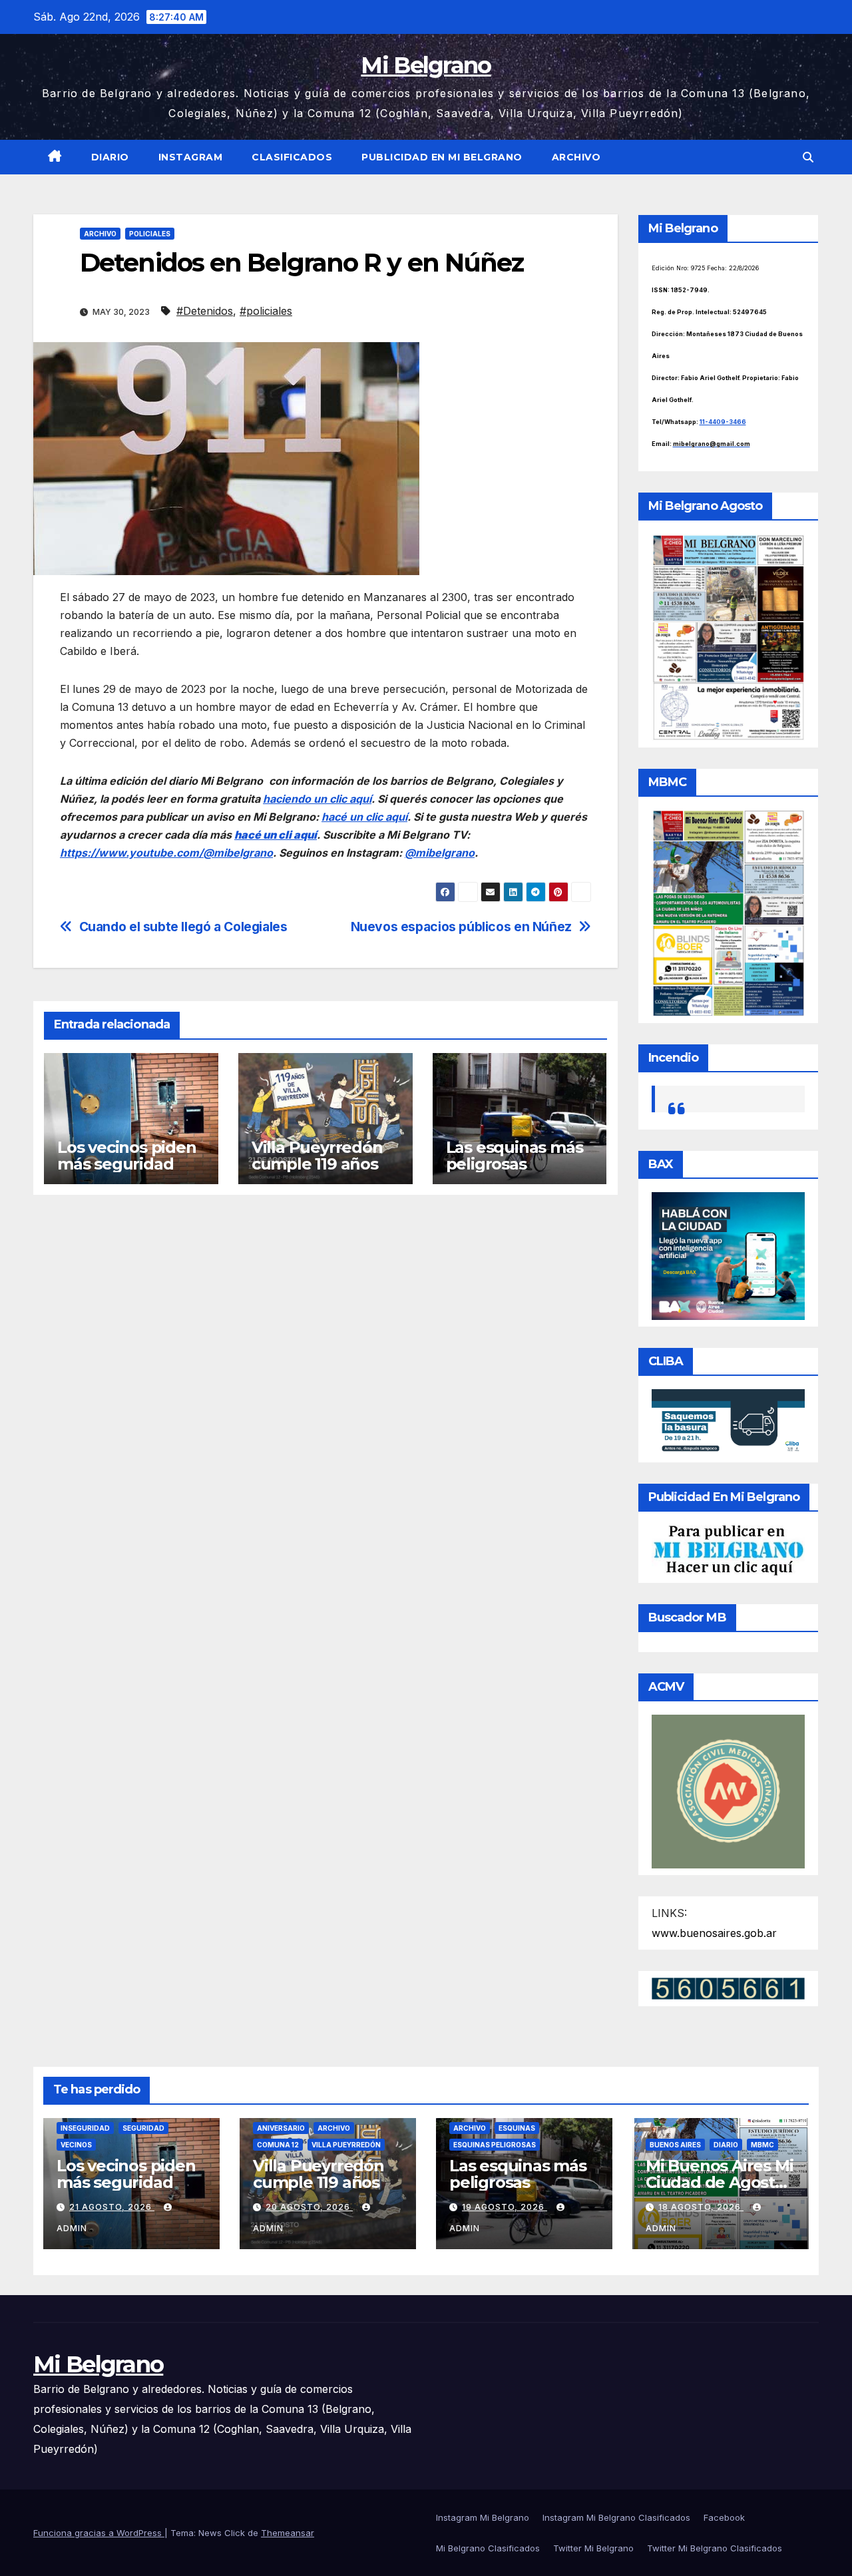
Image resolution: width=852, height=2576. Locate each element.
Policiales (150, 234)
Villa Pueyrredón (346, 2145)
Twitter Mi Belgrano (593, 2548)
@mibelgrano (440, 853)
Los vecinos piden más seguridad (127, 1156)
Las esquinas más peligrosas (515, 1156)
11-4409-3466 (723, 422)
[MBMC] (729, 912)
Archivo (576, 157)
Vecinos (76, 2145)
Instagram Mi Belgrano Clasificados (616, 2517)
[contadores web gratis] (728, 1988)
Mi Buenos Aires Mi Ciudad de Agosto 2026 (719, 2182)
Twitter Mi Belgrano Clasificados (715, 2548)
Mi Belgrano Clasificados (488, 2548)
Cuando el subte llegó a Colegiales (183, 927)
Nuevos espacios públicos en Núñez (461, 927)
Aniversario (281, 2128)
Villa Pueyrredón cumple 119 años (317, 1156)
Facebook (724, 2517)
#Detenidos (205, 311)
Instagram (191, 157)
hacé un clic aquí (364, 817)
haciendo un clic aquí (317, 799)
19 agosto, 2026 (505, 2207)
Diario (110, 157)
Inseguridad (85, 2128)
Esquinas (517, 2128)
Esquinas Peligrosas (495, 2145)
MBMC (762, 2145)
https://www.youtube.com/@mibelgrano (166, 853)
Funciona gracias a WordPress (99, 2533)
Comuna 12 (278, 2145)
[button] (808, 157)
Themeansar (288, 2533)
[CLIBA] (729, 1421)
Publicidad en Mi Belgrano (442, 157)
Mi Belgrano (426, 65)
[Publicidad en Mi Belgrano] (729, 1550)
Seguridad (143, 2128)
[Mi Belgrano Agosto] (729, 636)
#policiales (266, 311)
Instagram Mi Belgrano (483, 2517)
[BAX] (729, 1255)
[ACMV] (729, 1791)
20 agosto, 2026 (309, 2207)
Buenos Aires (675, 2145)
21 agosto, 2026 (112, 2207)
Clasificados (292, 157)
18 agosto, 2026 (701, 2207)
